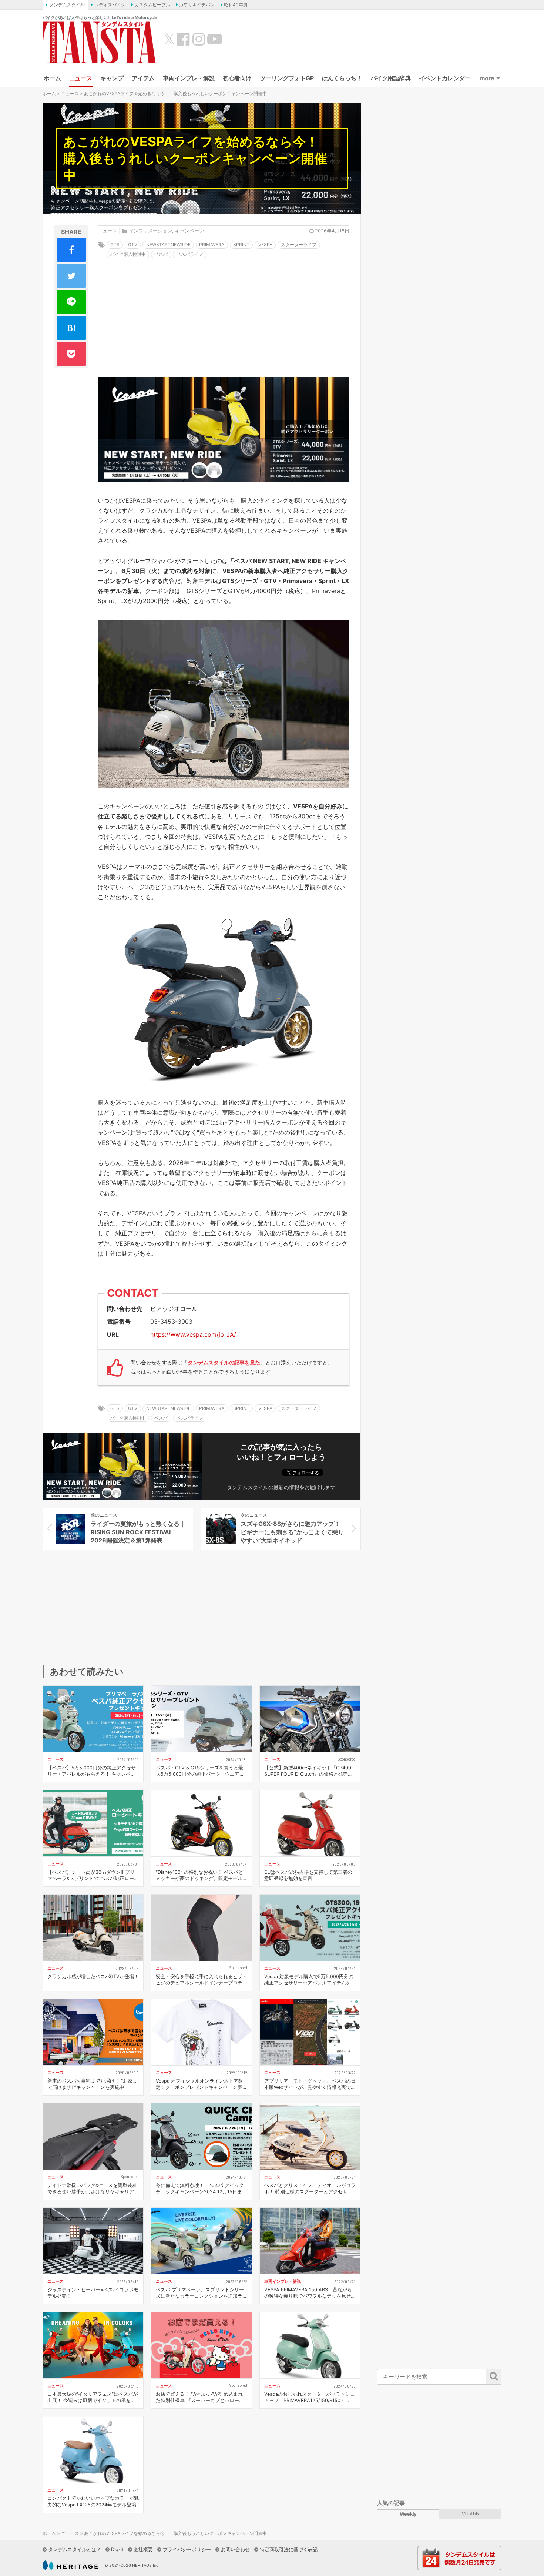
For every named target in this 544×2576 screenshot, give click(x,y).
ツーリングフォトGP (287, 78)
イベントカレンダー (445, 78)
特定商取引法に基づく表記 (289, 2549)
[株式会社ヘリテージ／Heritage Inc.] (70, 2565)
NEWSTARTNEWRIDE (168, 244)
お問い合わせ (235, 2549)
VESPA (265, 244)
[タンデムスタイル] (100, 42)
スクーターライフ (299, 244)
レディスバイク (110, 5)
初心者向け (237, 78)
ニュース (81, 78)
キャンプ (112, 78)
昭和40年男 (236, 5)
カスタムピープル (152, 5)
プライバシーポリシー (187, 2549)
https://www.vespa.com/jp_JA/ (193, 1334)
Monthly (471, 2514)
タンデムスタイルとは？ (75, 2549)
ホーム (52, 78)
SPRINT (241, 244)
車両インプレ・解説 (189, 78)
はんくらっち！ (342, 78)
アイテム (143, 78)
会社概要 (143, 2549)
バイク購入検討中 (128, 254)
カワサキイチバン (197, 5)
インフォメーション (150, 231)
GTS (115, 244)
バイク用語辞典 (391, 78)
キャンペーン (189, 231)
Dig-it (117, 2549)
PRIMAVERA (212, 244)
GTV (133, 244)
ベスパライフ (190, 254)
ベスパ (161, 254)
